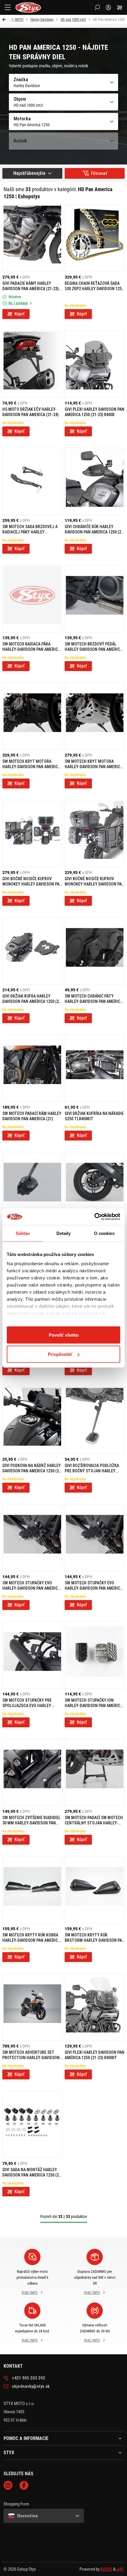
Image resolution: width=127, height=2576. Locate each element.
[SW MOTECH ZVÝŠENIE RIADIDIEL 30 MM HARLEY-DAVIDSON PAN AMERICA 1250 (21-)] (32, 1772)
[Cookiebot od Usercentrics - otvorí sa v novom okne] (94, 1217)
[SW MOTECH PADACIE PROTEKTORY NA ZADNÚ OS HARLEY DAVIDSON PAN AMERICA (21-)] (95, 1186)
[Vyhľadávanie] (97, 7)
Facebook (24, 2485)
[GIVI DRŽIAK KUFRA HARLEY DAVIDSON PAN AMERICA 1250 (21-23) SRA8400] (32, 951)
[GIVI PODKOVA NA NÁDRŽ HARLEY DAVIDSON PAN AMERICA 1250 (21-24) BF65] (32, 1420)
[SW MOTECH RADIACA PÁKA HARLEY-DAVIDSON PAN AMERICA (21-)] (32, 599)
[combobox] (32, 173)
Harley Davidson (42, 20)
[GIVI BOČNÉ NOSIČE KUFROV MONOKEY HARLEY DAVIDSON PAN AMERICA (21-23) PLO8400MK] (95, 834)
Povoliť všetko (64, 1335)
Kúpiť (19, 314)
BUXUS (106, 2569)
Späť (5, 20)
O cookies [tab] (104, 1233)
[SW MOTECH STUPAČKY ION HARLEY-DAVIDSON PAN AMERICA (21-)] (95, 1655)
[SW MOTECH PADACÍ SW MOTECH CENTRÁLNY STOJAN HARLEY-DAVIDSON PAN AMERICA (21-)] (95, 1772)
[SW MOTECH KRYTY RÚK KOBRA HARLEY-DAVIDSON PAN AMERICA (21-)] (32, 1890)
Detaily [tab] (64, 1233)
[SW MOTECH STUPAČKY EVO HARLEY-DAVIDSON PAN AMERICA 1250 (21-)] (32, 1538)
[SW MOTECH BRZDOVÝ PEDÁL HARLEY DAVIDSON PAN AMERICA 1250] (95, 599)
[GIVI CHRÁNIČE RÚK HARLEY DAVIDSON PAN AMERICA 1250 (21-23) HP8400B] (95, 481)
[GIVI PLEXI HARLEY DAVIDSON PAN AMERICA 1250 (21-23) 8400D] (95, 364)
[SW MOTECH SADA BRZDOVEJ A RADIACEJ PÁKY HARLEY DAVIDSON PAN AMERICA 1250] (32, 481)
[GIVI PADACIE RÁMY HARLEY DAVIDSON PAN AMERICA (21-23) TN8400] (32, 238)
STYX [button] (9, 2453)
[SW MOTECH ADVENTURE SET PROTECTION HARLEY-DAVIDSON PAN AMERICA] (32, 2007)
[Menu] (8, 7)
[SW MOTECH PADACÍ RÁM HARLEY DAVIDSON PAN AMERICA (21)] (32, 1068)
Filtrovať (99, 173)
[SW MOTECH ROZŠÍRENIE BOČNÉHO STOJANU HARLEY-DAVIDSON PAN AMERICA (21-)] (32, 1186)
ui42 (120, 2569)
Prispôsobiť (60, 1354)
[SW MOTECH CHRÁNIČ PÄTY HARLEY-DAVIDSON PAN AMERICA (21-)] (95, 951)
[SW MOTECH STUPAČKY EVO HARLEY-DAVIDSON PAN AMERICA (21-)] (95, 1538)
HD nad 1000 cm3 (73, 20)
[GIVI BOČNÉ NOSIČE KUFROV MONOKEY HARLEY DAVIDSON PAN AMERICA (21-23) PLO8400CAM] (32, 834)
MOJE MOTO (14, 20)
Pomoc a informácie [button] (26, 2438)
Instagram (8, 2485)
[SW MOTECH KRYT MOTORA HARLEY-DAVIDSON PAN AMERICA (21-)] (32, 716)
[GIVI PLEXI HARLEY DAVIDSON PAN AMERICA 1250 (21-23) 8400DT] (95, 2007)
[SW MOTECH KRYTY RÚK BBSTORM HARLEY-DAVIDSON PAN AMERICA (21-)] (95, 1890)
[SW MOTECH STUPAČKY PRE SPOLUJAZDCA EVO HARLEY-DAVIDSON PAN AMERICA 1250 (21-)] (32, 1655)
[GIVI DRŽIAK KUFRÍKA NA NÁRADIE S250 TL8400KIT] (95, 1068)
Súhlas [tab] (23, 1233)
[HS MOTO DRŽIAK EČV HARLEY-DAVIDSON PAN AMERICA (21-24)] (32, 364)
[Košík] (120, 7)
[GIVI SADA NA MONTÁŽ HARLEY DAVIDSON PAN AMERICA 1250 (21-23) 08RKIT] (32, 2124)
